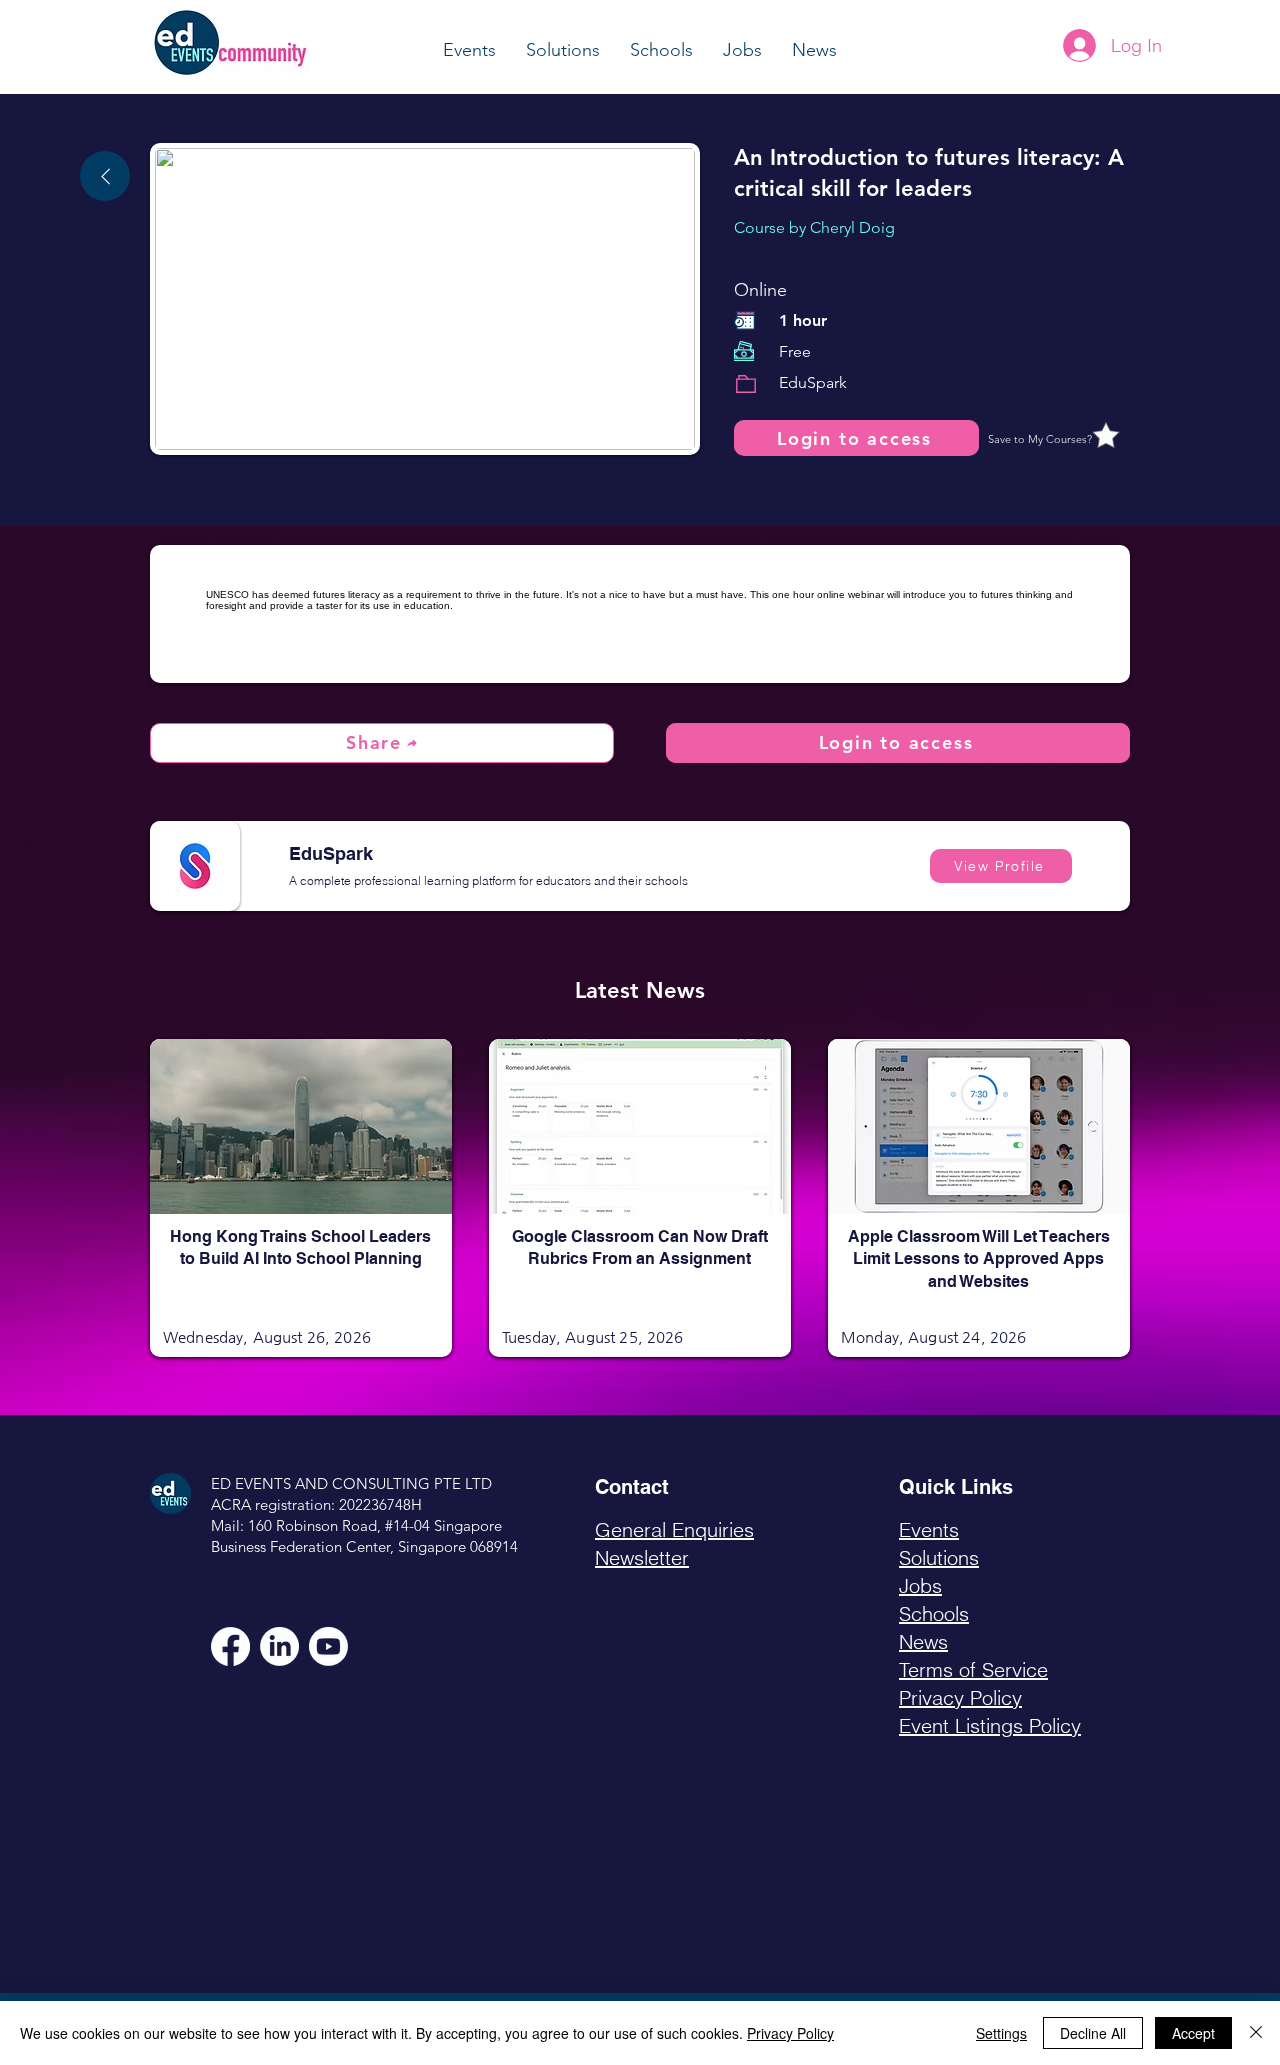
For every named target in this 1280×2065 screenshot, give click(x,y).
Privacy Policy (790, 2033)
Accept (1193, 2033)
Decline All (1093, 2033)
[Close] (1256, 2033)
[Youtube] (328, 1646)
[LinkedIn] (279, 1646)
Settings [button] (1001, 2033)
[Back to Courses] (105, 176)
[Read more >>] (301, 1158)
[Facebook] (230, 1646)
